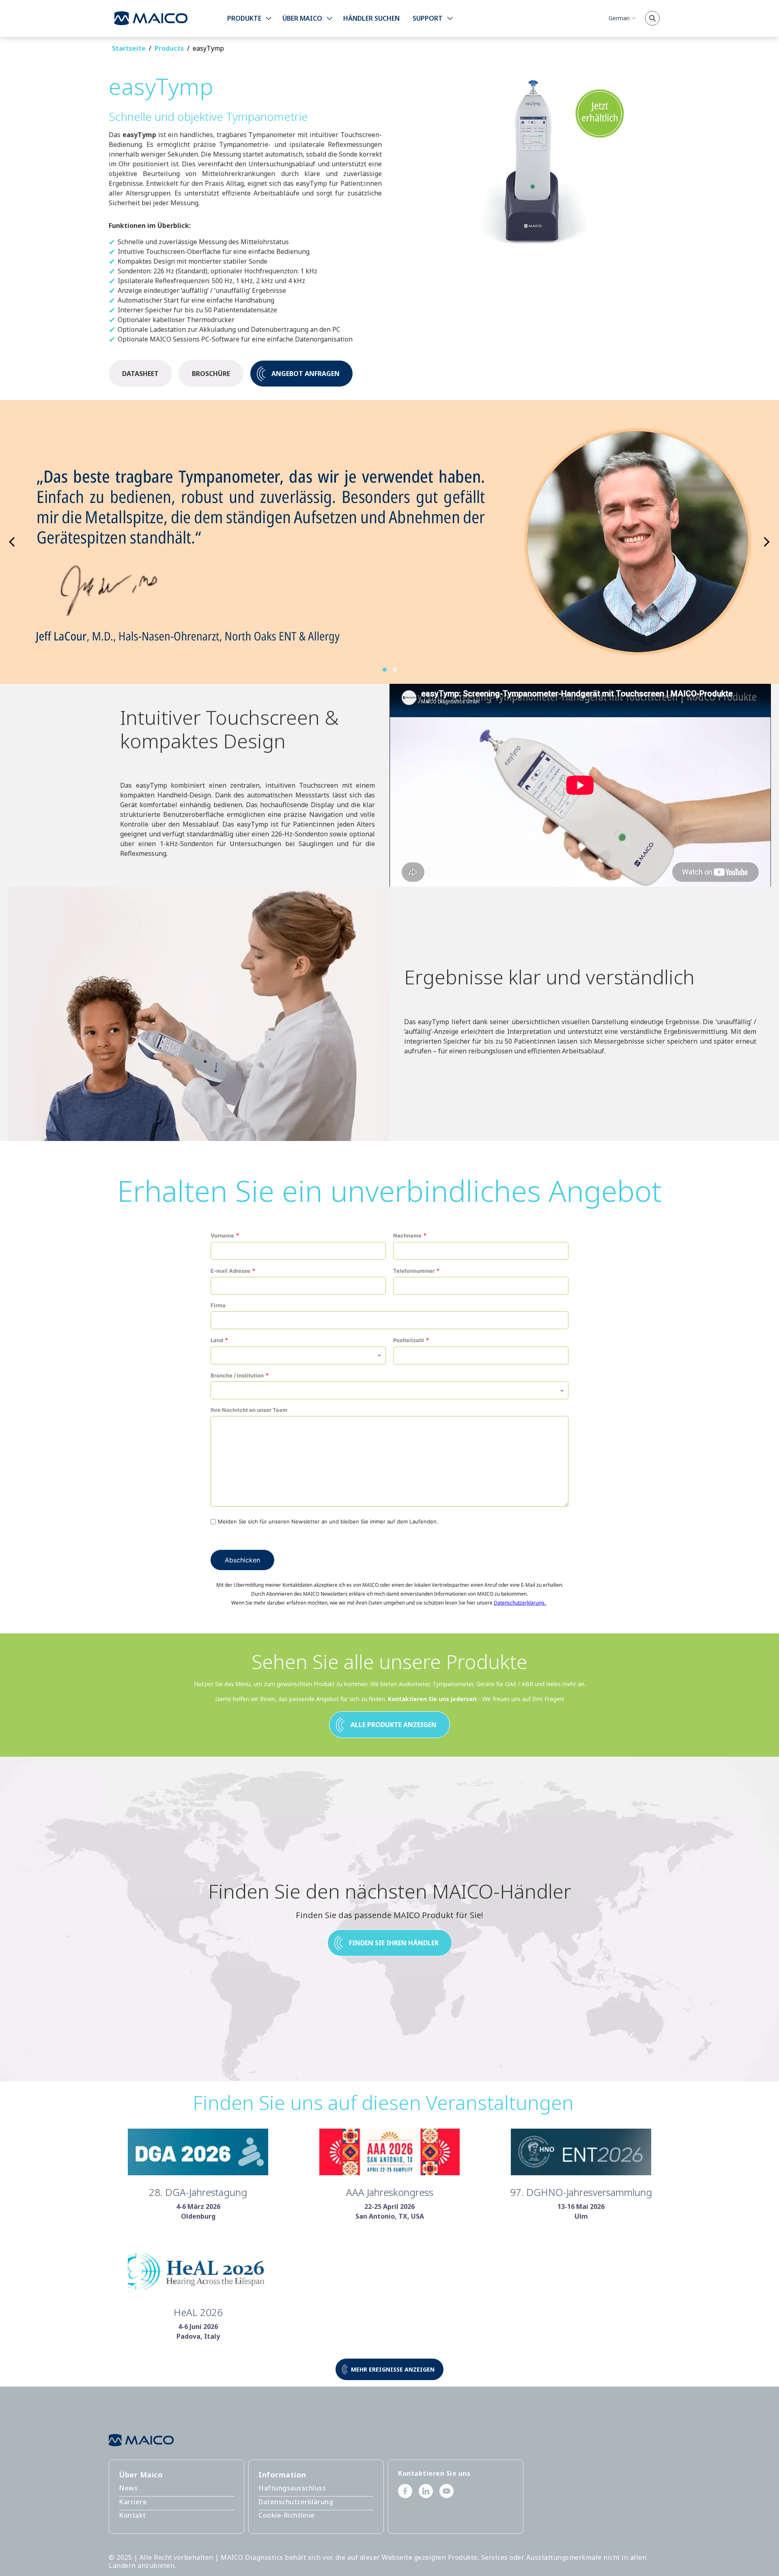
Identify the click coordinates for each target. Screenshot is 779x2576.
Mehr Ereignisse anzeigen (393, 2369)
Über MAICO (302, 18)
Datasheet (140, 374)
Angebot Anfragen (306, 374)
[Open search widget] (652, 18)
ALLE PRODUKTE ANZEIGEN (394, 1725)
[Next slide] (12, 542)
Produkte (244, 18)
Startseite (129, 48)
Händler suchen (371, 18)
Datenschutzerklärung (296, 2502)
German (619, 18)
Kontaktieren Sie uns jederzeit (433, 1699)
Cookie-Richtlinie (287, 2515)
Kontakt (132, 2515)
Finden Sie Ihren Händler (394, 1943)
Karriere (133, 2502)
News (128, 2488)
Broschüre (211, 374)
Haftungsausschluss (292, 2488)
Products (169, 48)
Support (428, 18)
